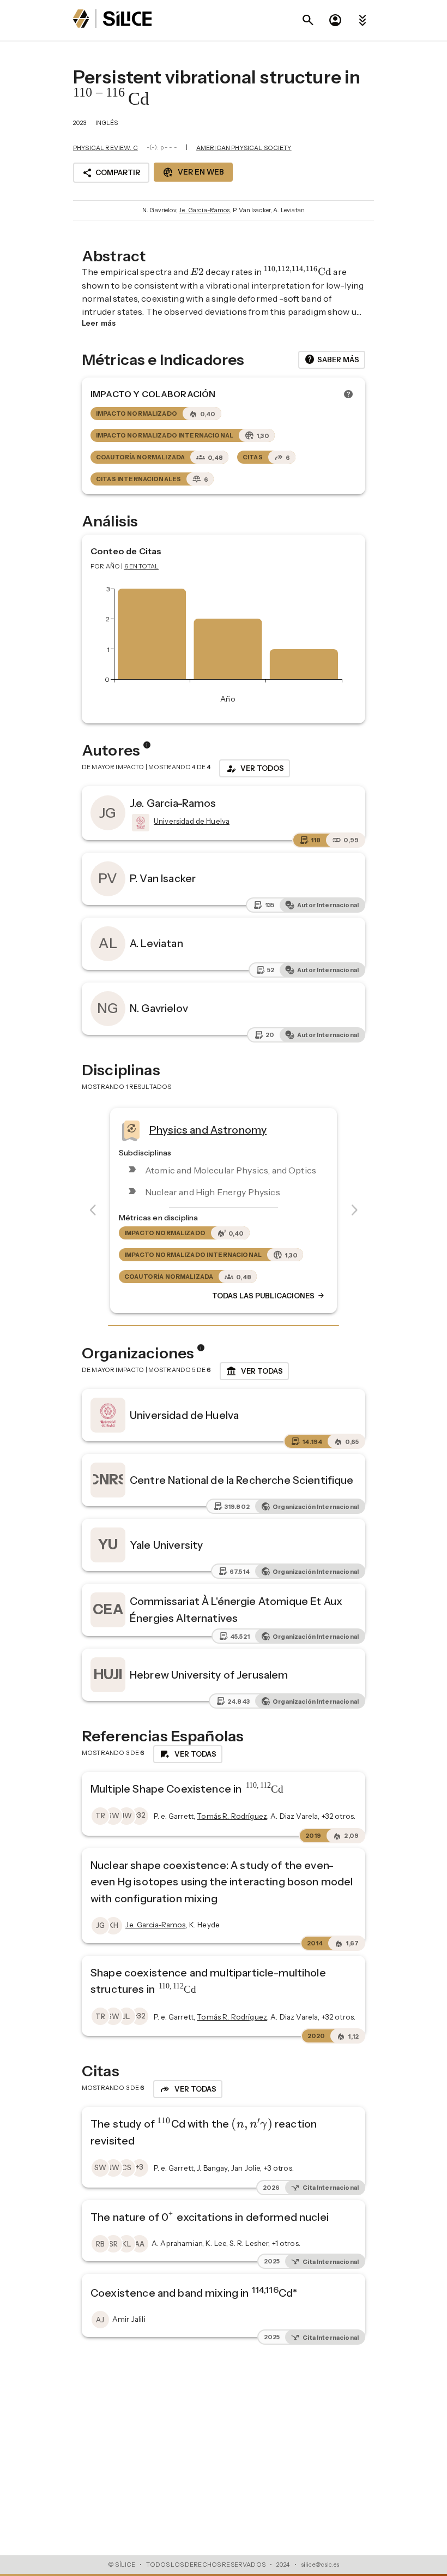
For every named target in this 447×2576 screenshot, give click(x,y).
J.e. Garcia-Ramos (204, 210)
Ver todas (254, 1371)
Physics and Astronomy (208, 1130)
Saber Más (332, 360)
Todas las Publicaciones (269, 1296)
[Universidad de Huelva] (140, 823)
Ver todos (255, 769)
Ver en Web (193, 172)
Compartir (111, 173)
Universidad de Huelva (184, 1415)
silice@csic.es (320, 2565)
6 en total (142, 566)
